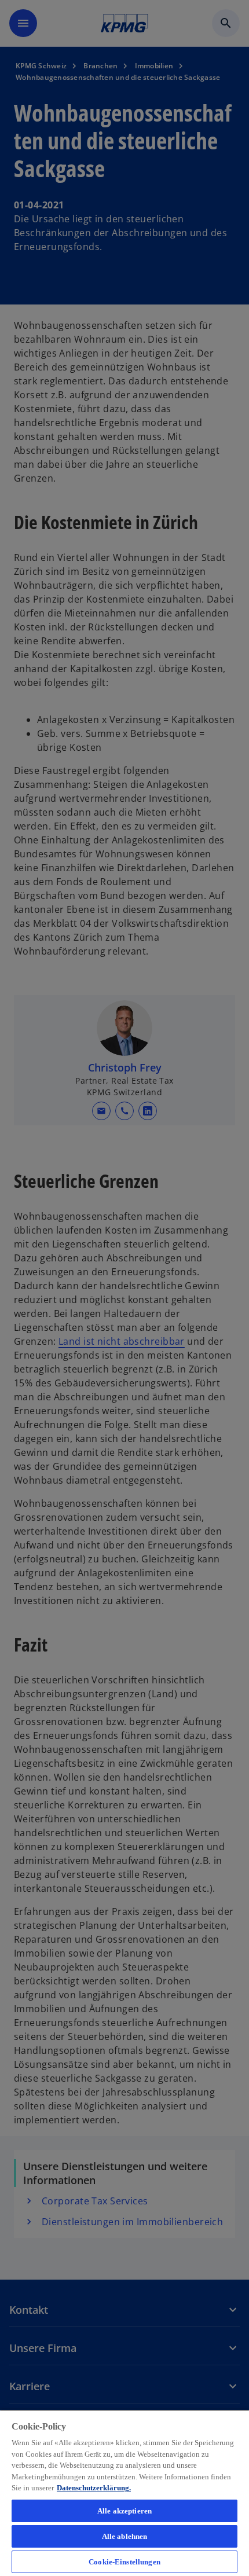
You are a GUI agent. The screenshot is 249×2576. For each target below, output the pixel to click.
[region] (124, 2493)
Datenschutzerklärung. (94, 2488)
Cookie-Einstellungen (124, 2562)
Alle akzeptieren (124, 2511)
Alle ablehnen (125, 2536)
